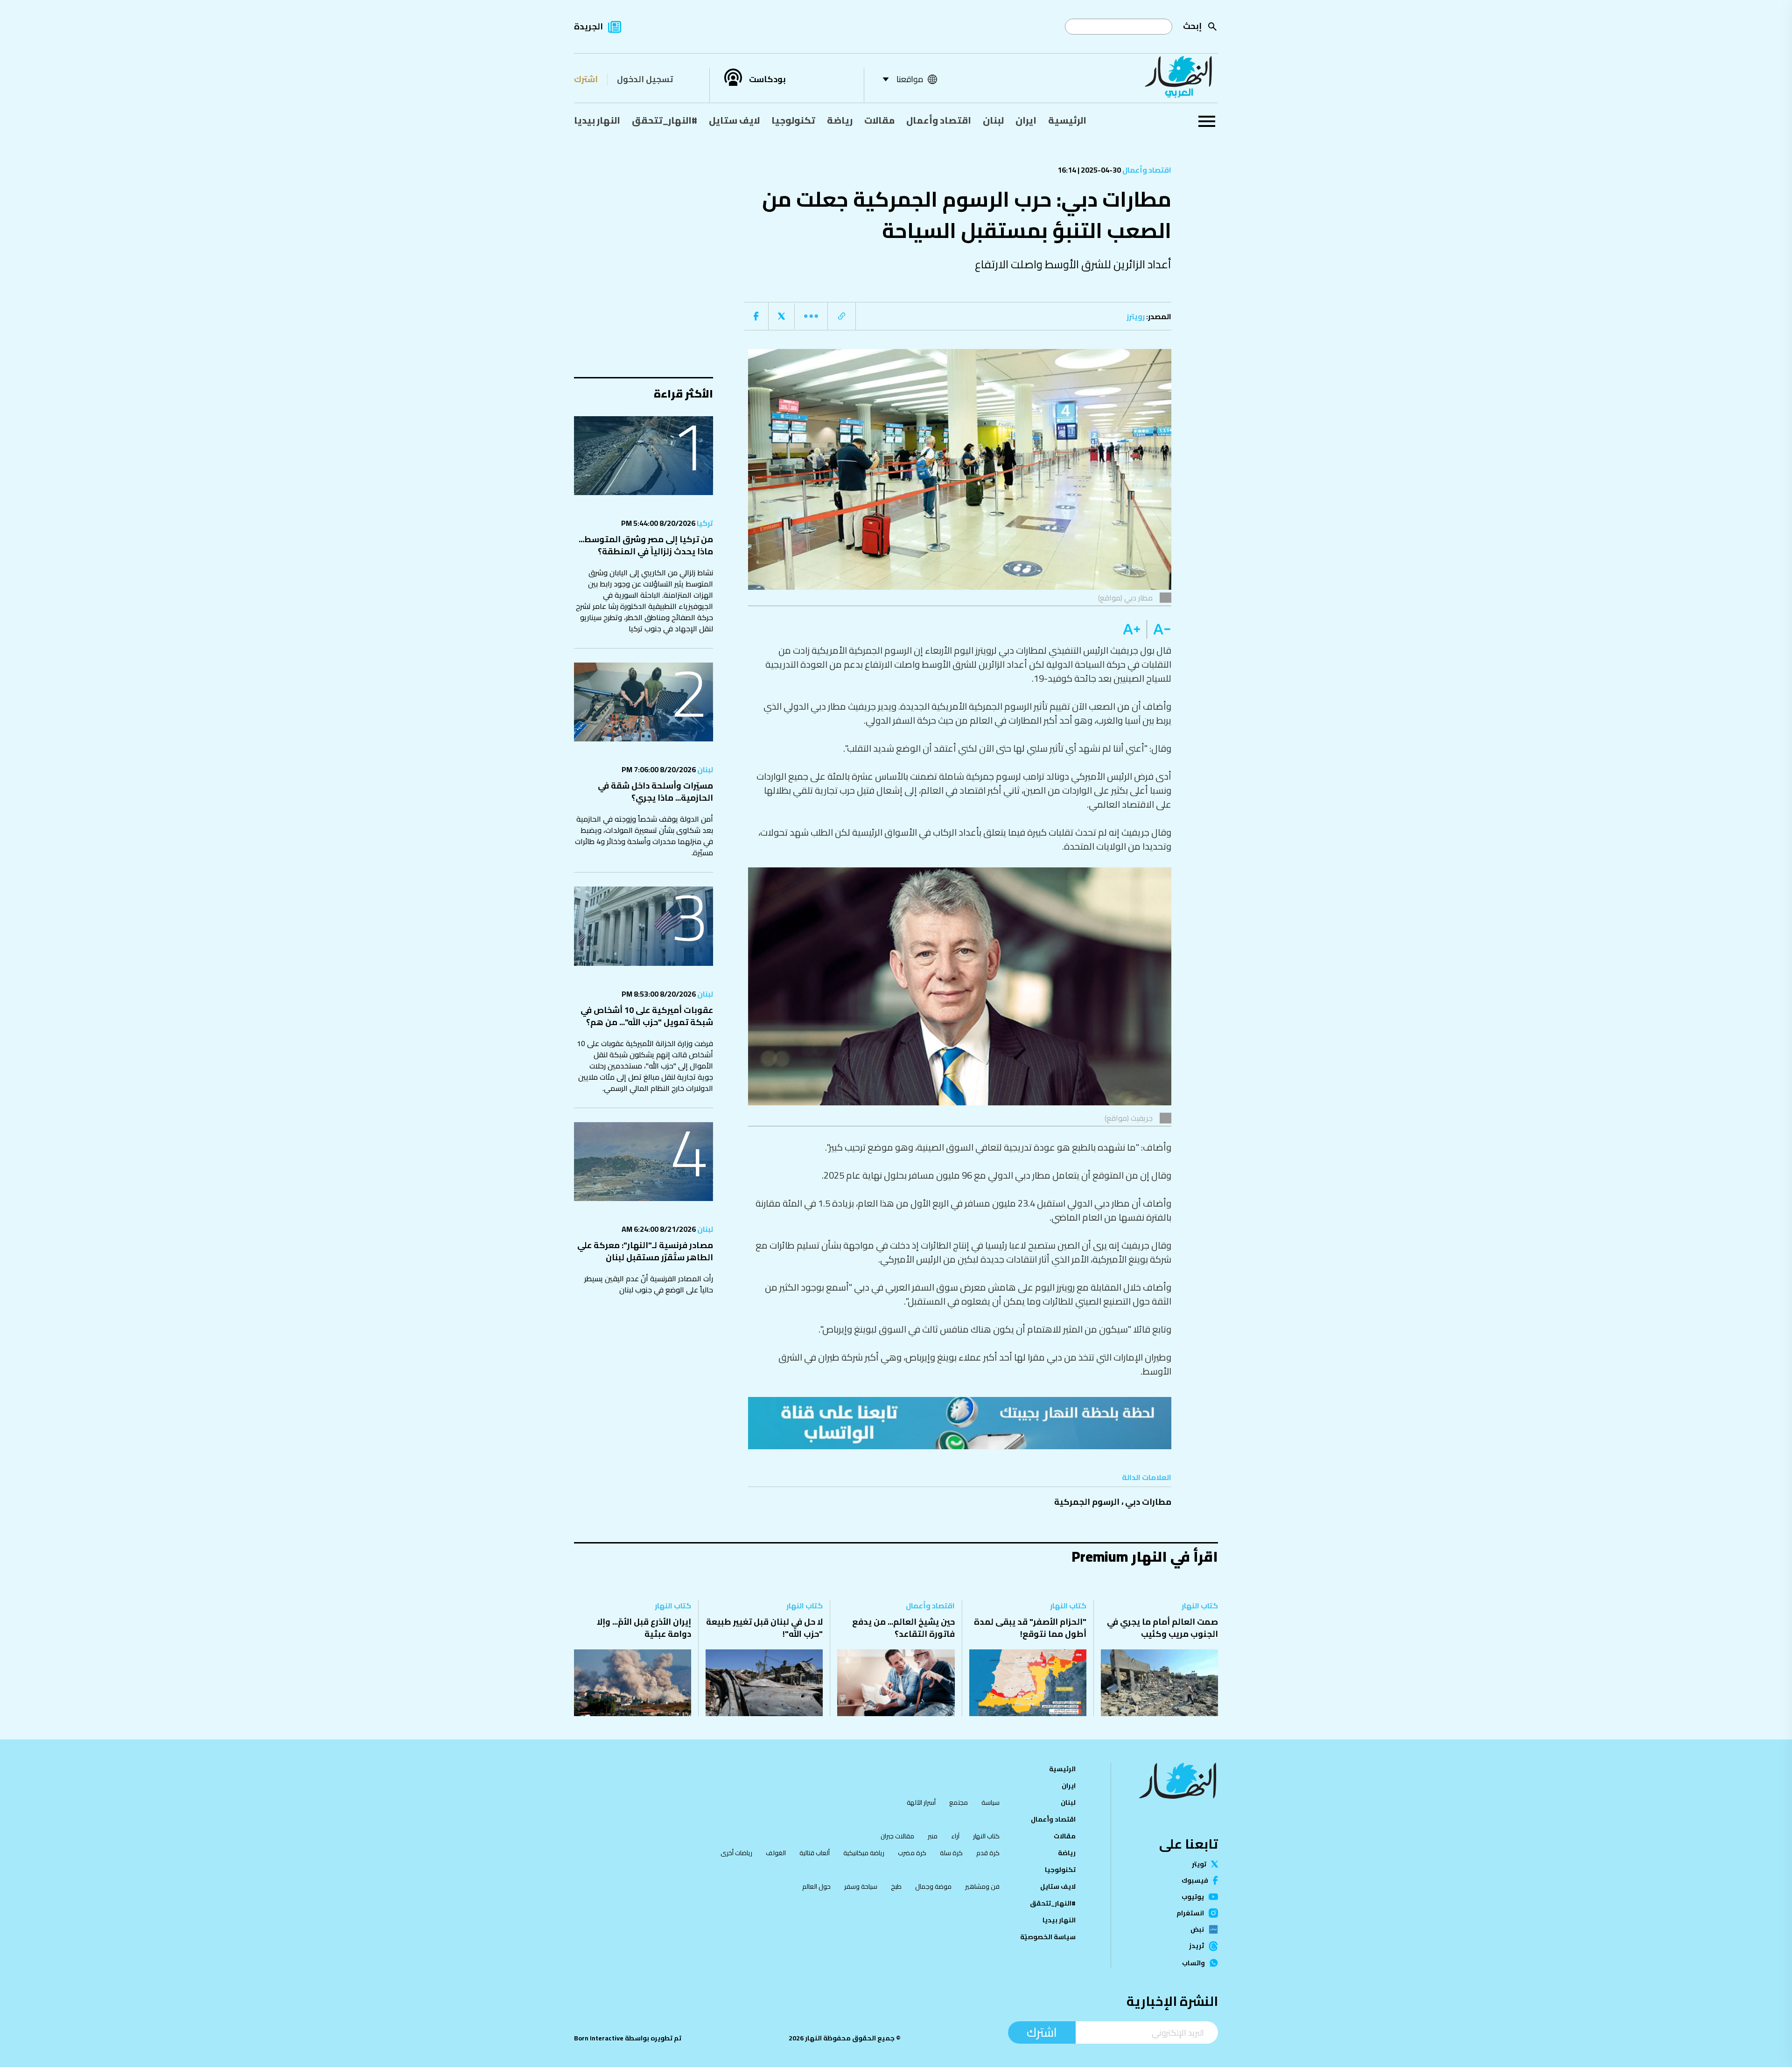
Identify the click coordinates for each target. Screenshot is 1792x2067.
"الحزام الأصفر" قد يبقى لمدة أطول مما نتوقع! (1030, 1628)
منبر (933, 1836)
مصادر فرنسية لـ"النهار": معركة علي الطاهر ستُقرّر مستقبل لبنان (645, 1251)
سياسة (990, 1802)
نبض (1197, 1929)
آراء (955, 1836)
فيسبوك (1195, 1880)
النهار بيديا (597, 120)
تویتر (1199, 1864)
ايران (1026, 120)
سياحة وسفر (861, 1886)
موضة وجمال (933, 1886)
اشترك (586, 79)
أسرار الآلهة (921, 1802)
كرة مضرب (912, 1853)
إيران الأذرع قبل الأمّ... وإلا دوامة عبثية (644, 1628)
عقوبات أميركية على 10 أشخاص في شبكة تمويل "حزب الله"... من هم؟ (647, 1016)
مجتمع (959, 1802)
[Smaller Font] (1159, 629)
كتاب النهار (1200, 1606)
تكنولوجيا (793, 120)
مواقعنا (910, 79)
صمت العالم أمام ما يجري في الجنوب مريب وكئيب (1162, 1628)
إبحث (1192, 26)
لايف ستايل (734, 120)
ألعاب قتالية (815, 1853)
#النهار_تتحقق (665, 120)
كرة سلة (951, 1853)
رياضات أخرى (736, 1853)
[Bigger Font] (1132, 629)
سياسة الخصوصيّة (1048, 1937)
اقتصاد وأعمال (939, 120)
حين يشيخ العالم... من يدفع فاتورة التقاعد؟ (903, 1628)
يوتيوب (1193, 1897)
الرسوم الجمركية (1087, 1502)
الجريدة (588, 26)
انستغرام (1190, 1913)
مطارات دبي (1148, 1502)
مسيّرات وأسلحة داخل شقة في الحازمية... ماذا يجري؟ (655, 792)
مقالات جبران (897, 1836)
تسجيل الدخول (645, 79)
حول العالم (816, 1886)
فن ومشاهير (982, 1886)
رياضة (840, 120)
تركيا (704, 523)
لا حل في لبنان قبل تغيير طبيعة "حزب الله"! (764, 1628)
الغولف (776, 1853)
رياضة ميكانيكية (864, 1853)
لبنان (993, 120)
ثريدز (1197, 1946)
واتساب (1193, 1963)
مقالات (879, 120)
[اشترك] (960, 1423)
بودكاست (767, 79)
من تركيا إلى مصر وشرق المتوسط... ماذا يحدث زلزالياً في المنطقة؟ (646, 545)
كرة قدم (988, 1853)
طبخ (896, 1886)
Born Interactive (599, 2038)
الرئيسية (1067, 120)
